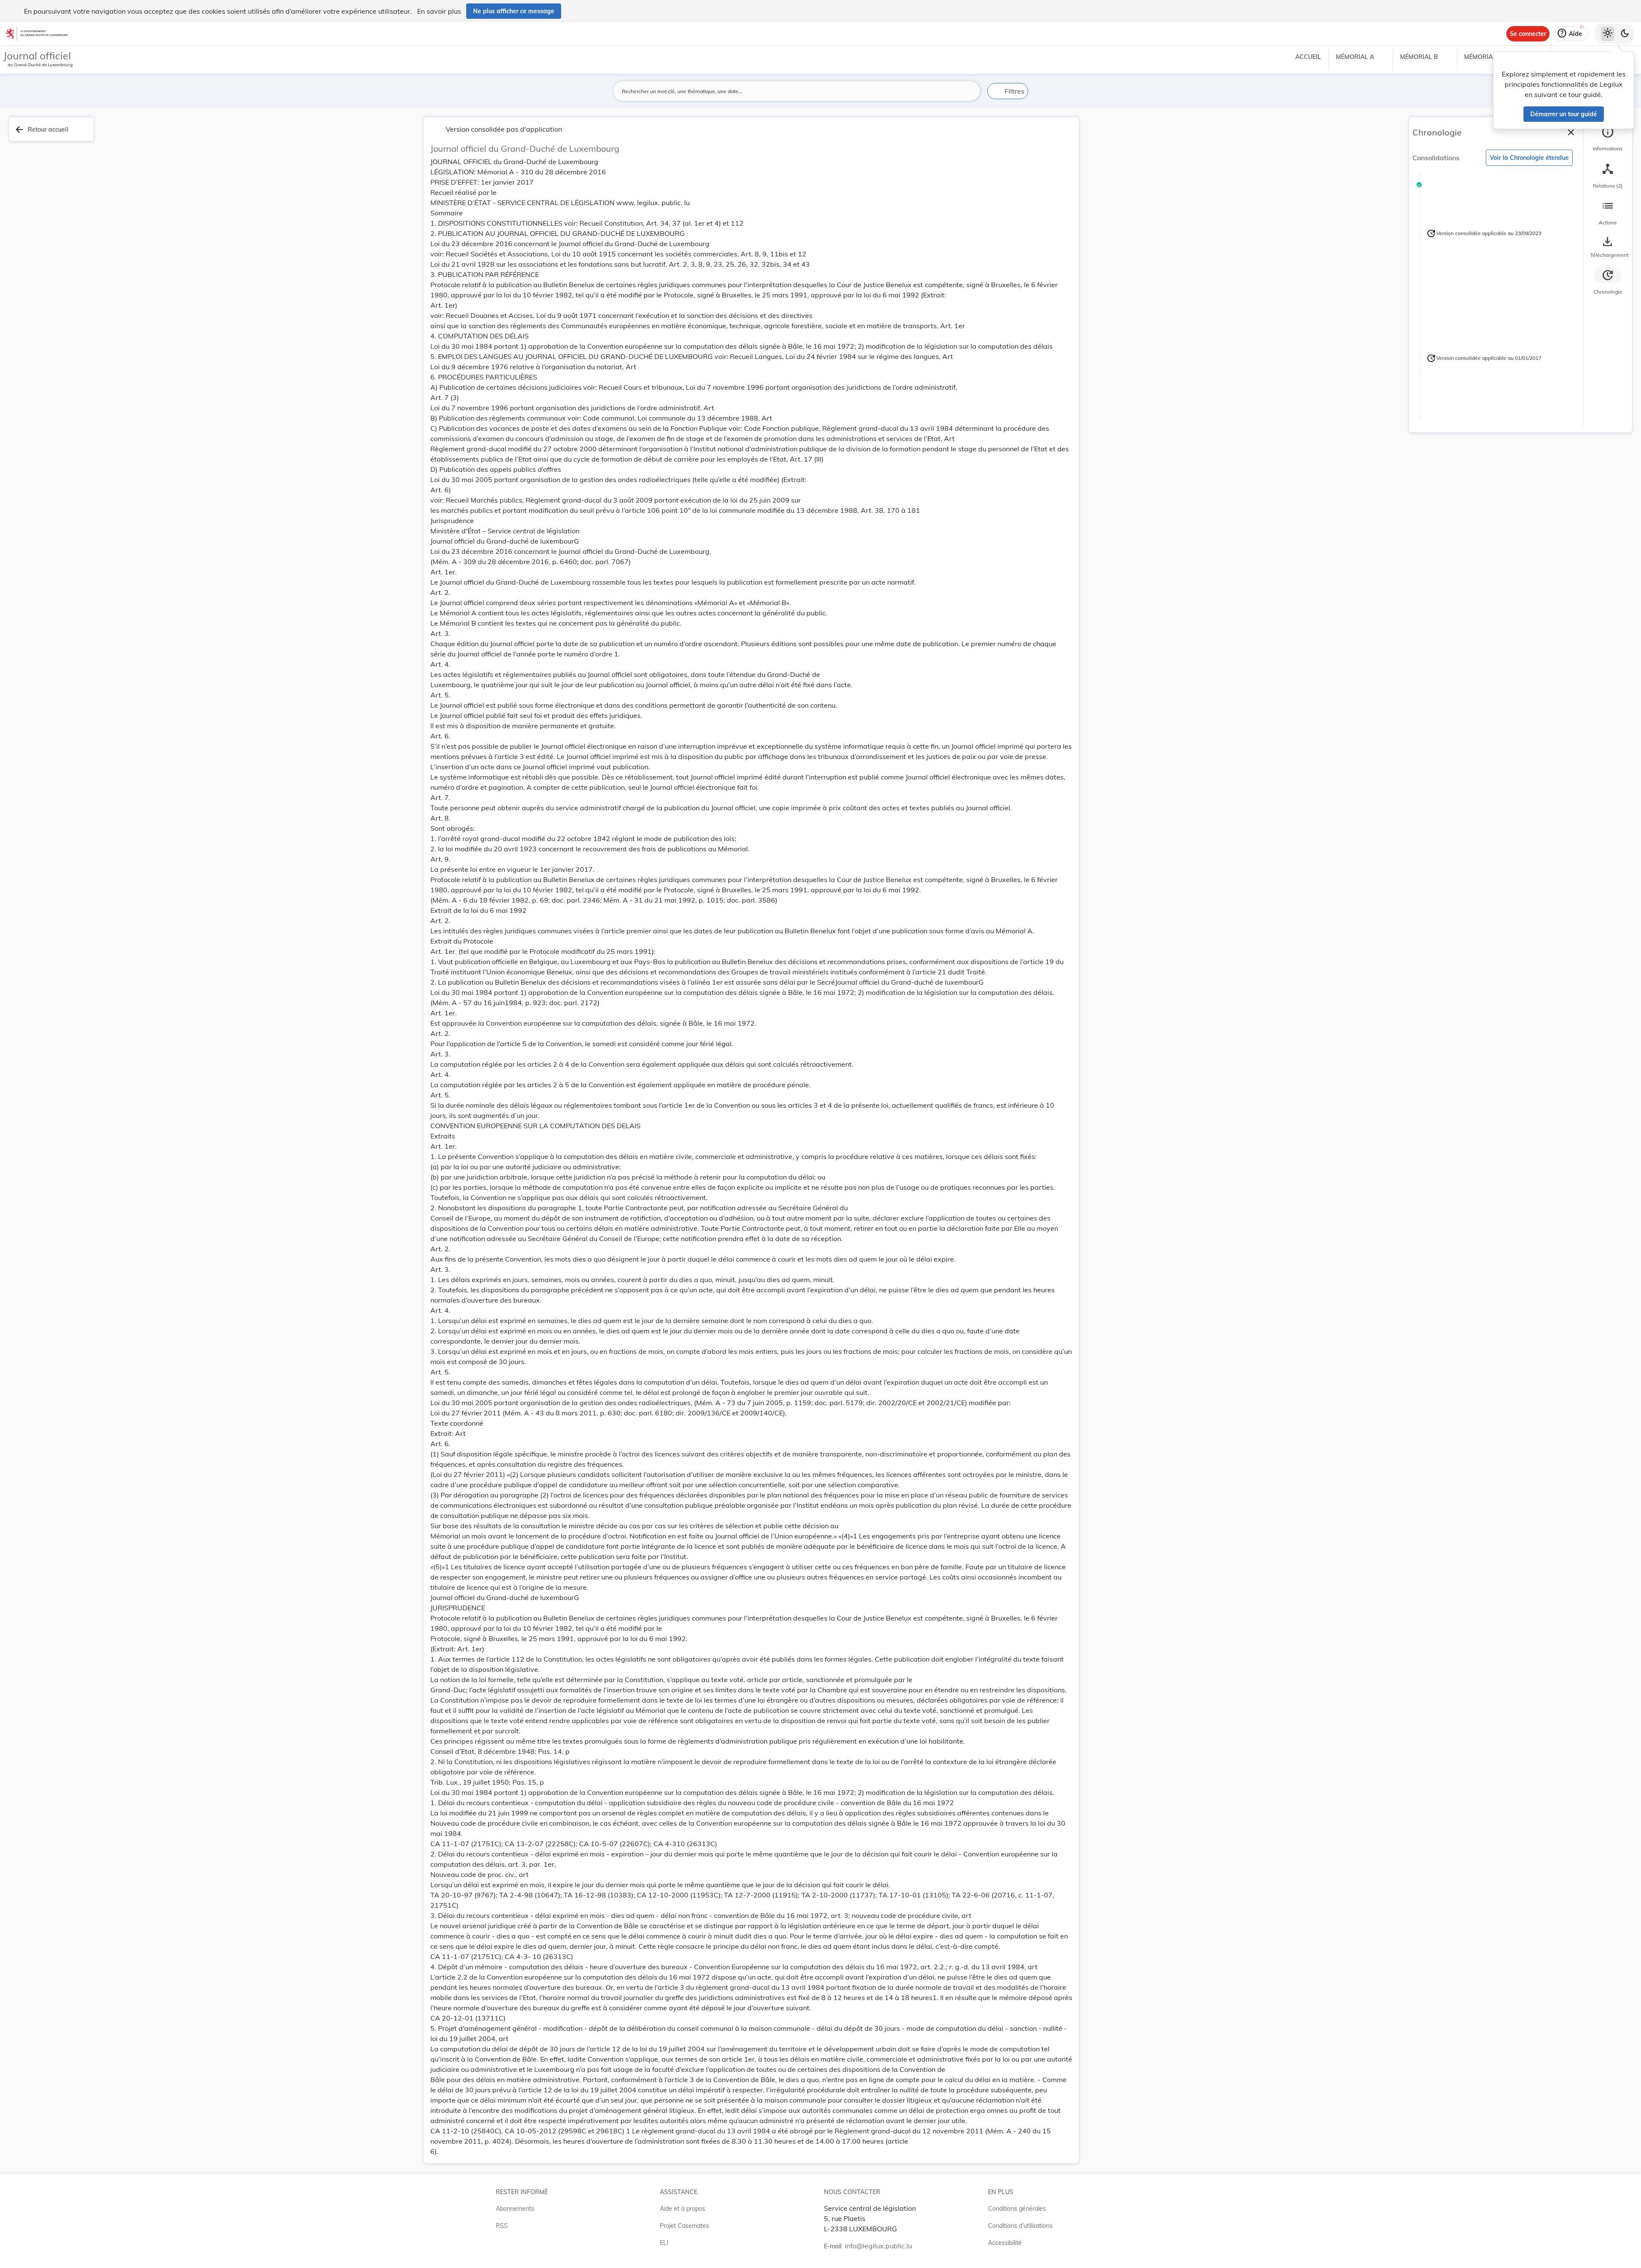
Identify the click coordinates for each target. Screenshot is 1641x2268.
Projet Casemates (684, 2226)
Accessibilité (1005, 2243)
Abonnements (515, 2209)
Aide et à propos (682, 2209)
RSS (502, 2226)
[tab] (1608, 139)
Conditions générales (1017, 2209)
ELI (664, 2243)
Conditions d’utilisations (1020, 2226)
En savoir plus (439, 11)
